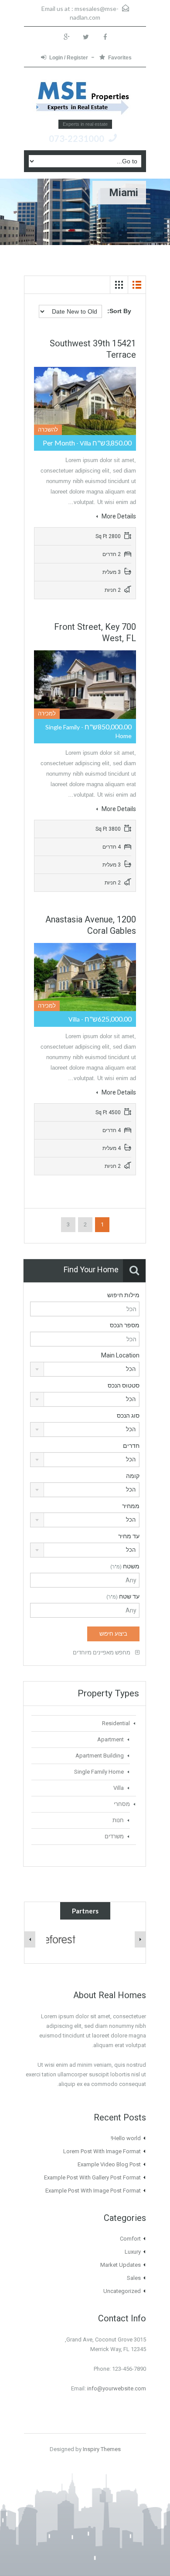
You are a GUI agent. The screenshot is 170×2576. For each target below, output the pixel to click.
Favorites (120, 58)
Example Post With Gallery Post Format (92, 2177)
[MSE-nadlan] (85, 97)
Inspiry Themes (102, 2449)
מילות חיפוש (123, 1295)
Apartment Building (100, 1756)
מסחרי (122, 1804)
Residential (116, 1723)
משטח (125, 1566)
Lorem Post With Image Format (102, 2151)
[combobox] (85, 1369)
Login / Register (69, 58)
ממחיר (131, 1506)
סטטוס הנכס (124, 1385)
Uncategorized (122, 2291)
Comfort (130, 2239)
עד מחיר (129, 1536)
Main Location (120, 1355)
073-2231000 (76, 138)
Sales (134, 2278)
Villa (119, 1788)
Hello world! (126, 2138)
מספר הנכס (125, 1325)
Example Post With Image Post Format (93, 2191)
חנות (118, 1820)
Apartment (110, 1739)
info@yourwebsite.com (117, 2388)
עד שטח (123, 1596)
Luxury (133, 2252)
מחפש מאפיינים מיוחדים (102, 1652)
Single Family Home (99, 1772)
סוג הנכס (128, 1416)
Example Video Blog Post (109, 2164)
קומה (133, 1476)
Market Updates (121, 2265)
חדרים (131, 1446)
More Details (118, 516)
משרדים (114, 1836)
